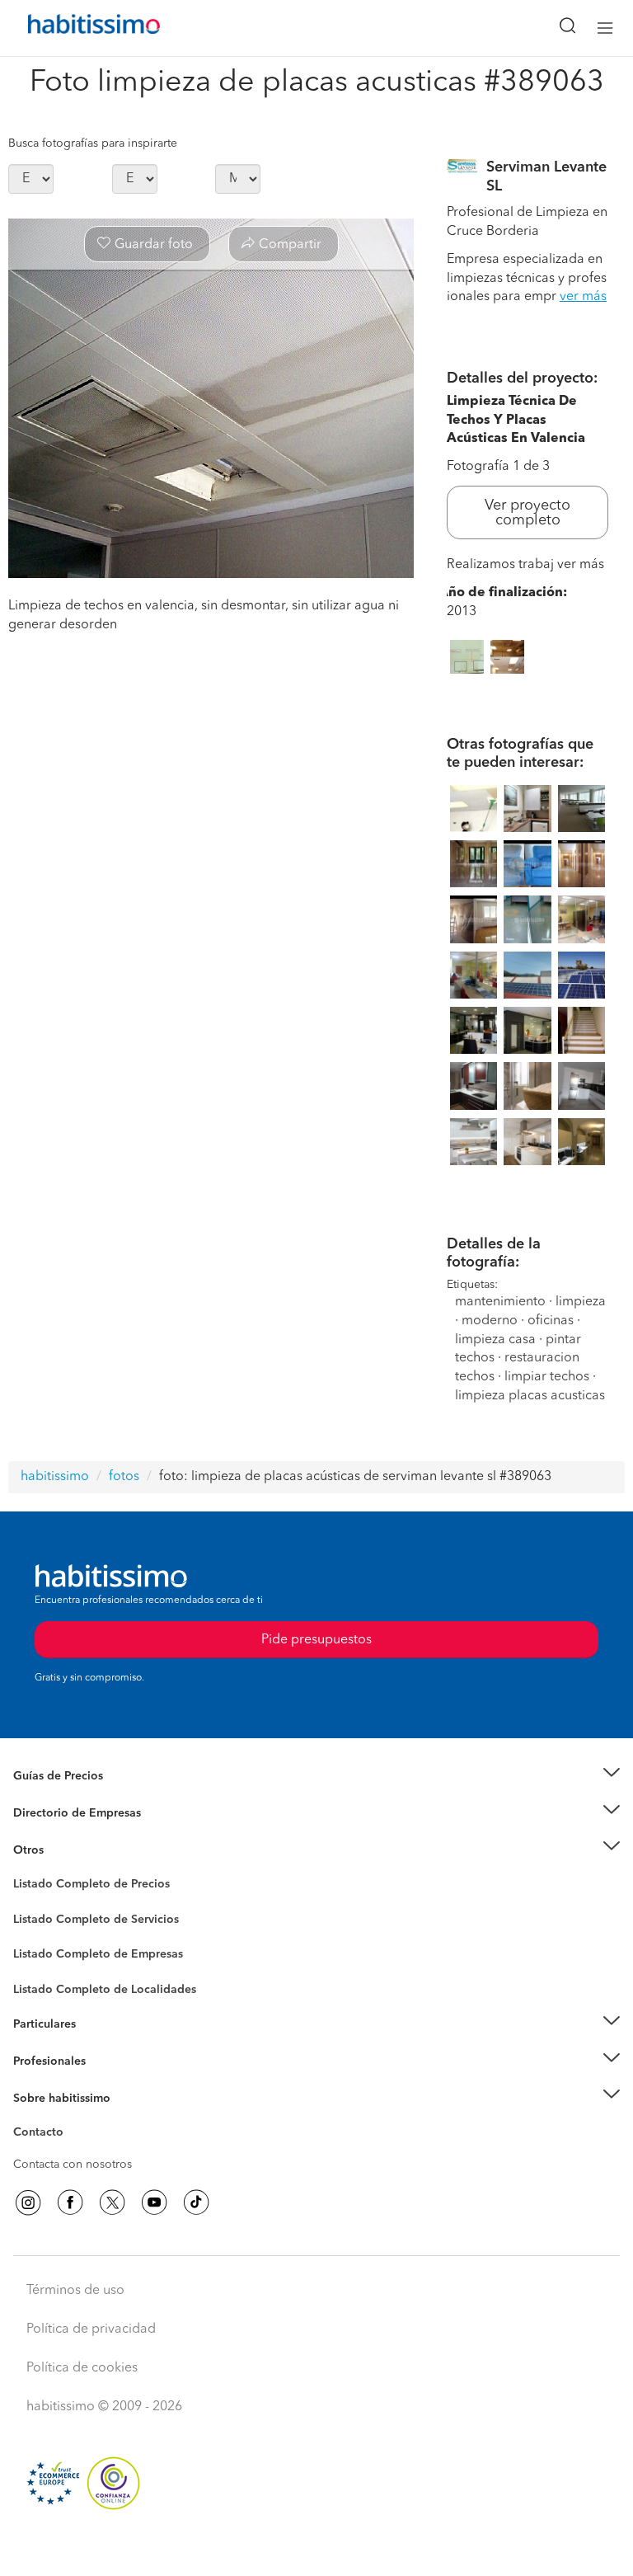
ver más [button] (583, 297)
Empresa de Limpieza (70, 1850)
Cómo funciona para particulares (99, 2045)
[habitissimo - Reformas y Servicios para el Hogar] (75, 28)
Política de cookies (82, 2368)
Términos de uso (75, 2291)
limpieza (581, 1302)
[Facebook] (70, 2202)
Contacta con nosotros (73, 2165)
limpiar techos (547, 1377)
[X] (112, 2202)
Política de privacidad (91, 2329)
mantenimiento (500, 1302)
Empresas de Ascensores (79, 1833)
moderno (490, 1321)
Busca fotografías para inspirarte (93, 143)
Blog (26, 1870)
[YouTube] (154, 2202)
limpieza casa (495, 1340)
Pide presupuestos (316, 2548)
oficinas (551, 1321)
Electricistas (44, 1948)
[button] (316, 1777)
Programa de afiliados (71, 2151)
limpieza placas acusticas (530, 1396)
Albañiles (38, 1965)
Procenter (38, 1920)
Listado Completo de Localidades (105, 1990)
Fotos (28, 1903)
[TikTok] (196, 2202)
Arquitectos (44, 1981)
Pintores (35, 1932)
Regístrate (39, 2061)
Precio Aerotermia (61, 1813)
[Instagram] (28, 2202)
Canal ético (43, 2135)
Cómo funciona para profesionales (105, 2081)
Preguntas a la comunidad (81, 1887)
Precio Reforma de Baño (77, 1797)
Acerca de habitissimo (72, 2118)
